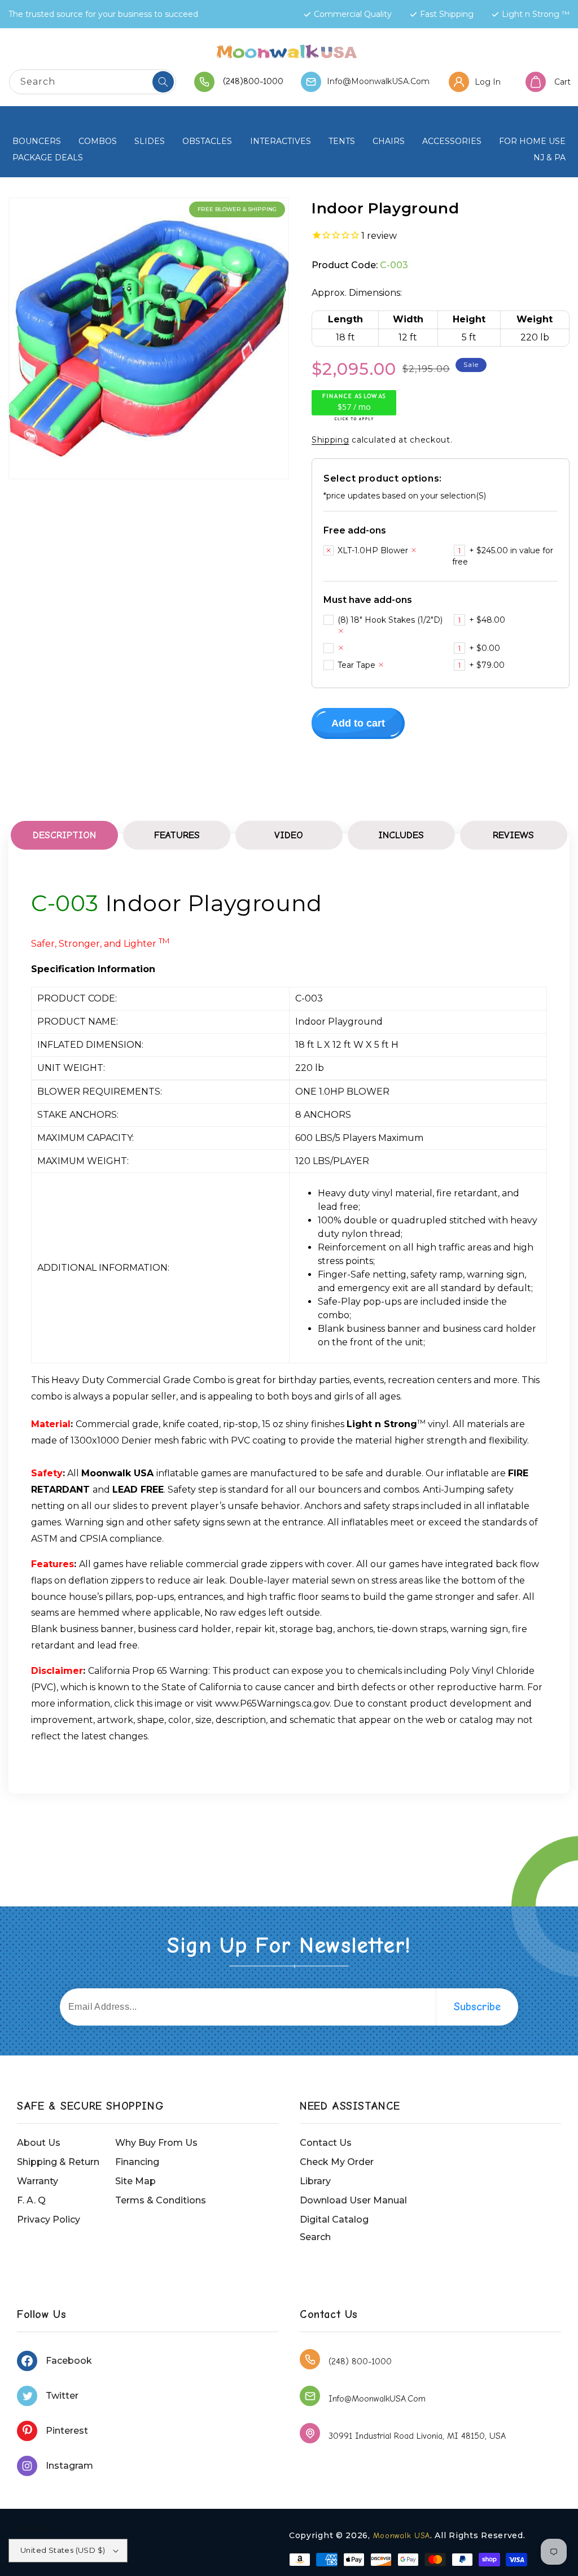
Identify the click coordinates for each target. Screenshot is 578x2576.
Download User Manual (353, 2200)
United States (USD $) (63, 2550)
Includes (401, 835)
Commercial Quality (353, 14)
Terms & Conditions (161, 2200)
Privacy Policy (49, 2219)
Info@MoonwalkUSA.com (378, 81)
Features (177, 835)
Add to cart (358, 723)
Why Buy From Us (156, 2143)
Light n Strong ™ (536, 14)
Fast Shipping (447, 14)
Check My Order (337, 2162)
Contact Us (326, 2143)
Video (289, 835)
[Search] (163, 82)
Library (315, 2181)
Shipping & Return (58, 2162)
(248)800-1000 (253, 81)
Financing (137, 2162)
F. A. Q (31, 2200)
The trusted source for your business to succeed (103, 14)
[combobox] (93, 82)
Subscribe (477, 2007)
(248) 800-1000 (360, 2361)
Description (64, 835)
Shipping (330, 440)
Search (315, 2237)
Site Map (135, 2181)
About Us (39, 2143)
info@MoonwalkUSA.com (377, 2399)
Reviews (513, 835)
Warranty (38, 2181)
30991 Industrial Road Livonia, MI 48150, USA (417, 2436)
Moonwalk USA (402, 2536)
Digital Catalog (334, 2219)
